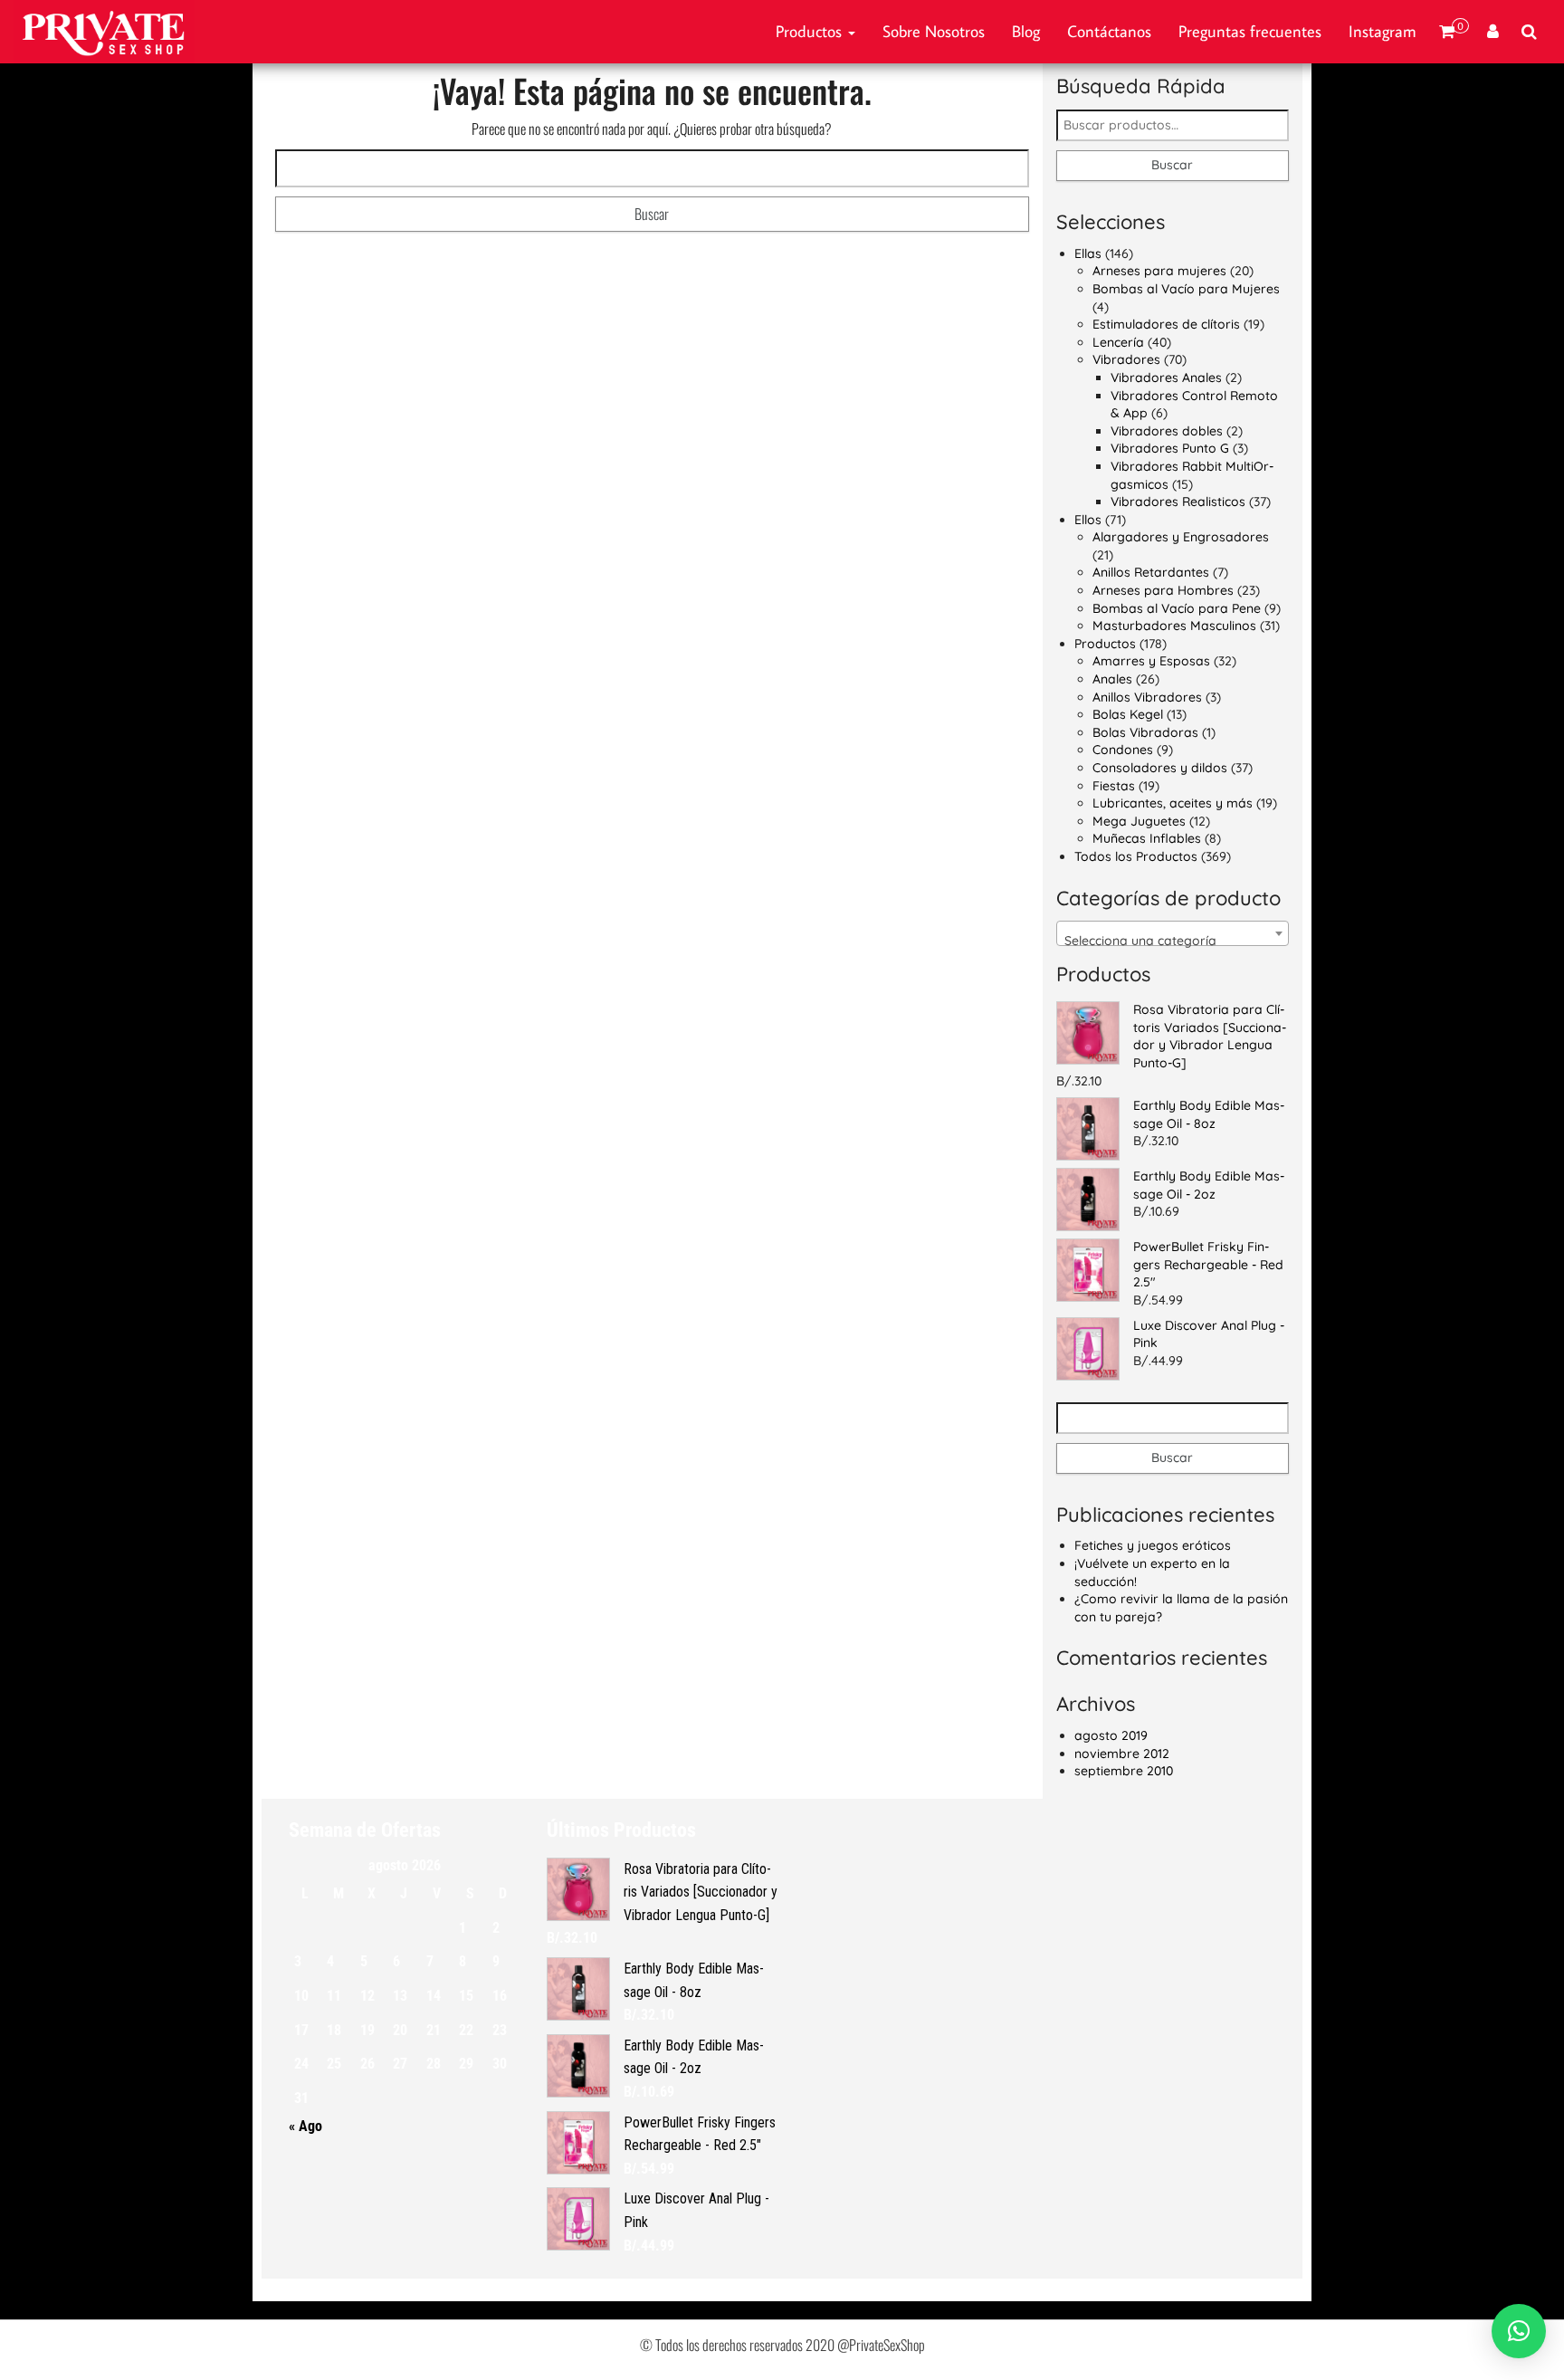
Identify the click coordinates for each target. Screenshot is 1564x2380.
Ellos (1088, 520)
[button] (1519, 2331)
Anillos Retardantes (1151, 572)
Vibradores (1126, 359)
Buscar (1172, 165)
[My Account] (1493, 32)
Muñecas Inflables (1147, 838)
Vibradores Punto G (1170, 448)
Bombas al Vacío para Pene (1177, 608)
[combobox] (1173, 933)
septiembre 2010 (1124, 1771)
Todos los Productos (1136, 856)
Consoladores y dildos (1160, 768)
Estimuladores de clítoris (1166, 324)
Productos (811, 31)
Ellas (1088, 253)
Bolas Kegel (1128, 714)
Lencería (1118, 342)
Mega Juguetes (1139, 821)
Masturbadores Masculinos (1174, 626)
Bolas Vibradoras (1145, 732)
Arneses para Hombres (1163, 590)
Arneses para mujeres (1159, 271)
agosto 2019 (1111, 1735)
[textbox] (1173, 941)
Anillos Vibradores (1147, 697)
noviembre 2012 (1122, 1754)
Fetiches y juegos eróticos (1153, 1545)
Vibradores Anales (1166, 378)
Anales (1112, 679)
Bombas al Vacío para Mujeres (1186, 289)
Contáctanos (1109, 31)
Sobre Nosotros (934, 31)
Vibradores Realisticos (1178, 502)
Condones (1123, 750)
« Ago (305, 2126)
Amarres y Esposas (1151, 661)
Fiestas (1114, 786)
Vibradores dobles (1167, 431)
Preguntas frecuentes (1250, 31)
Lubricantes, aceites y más (1173, 803)
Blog (1026, 31)
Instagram (1383, 31)
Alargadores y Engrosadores (1181, 537)
